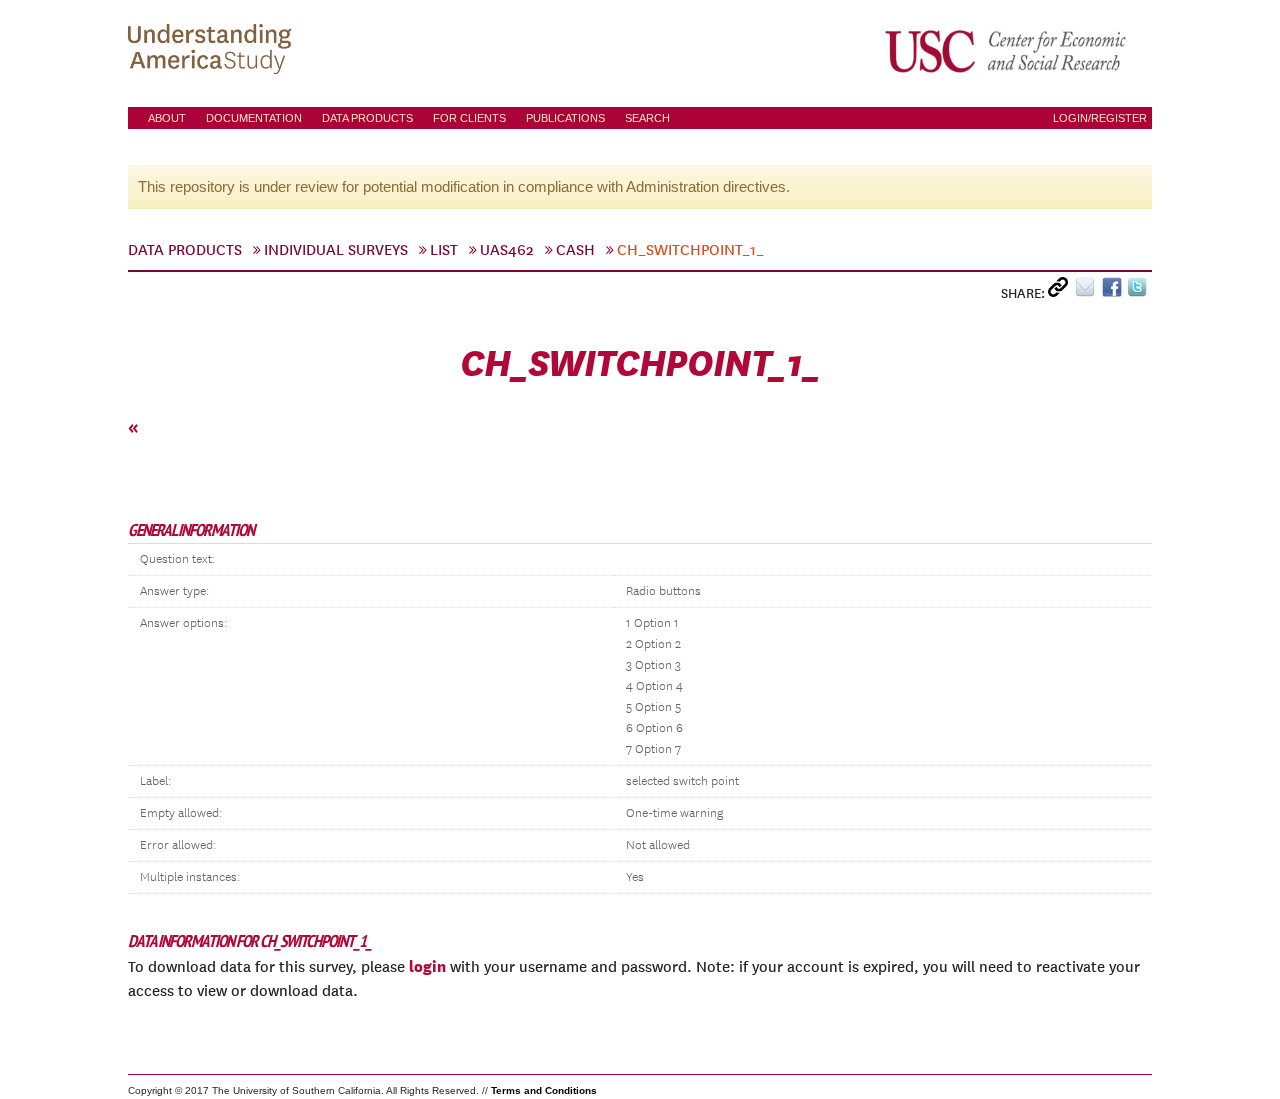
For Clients (469, 118)
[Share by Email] (1088, 291)
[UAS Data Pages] (213, 51)
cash (575, 250)
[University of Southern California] (1007, 51)
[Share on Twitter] (1139, 291)
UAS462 (507, 250)
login (427, 966)
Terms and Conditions (544, 1090)
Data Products (367, 118)
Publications (565, 118)
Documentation (254, 118)
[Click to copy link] (1061, 291)
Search (647, 118)
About (167, 118)
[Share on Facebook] (1114, 291)
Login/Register (1100, 118)
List (444, 250)
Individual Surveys (336, 250)
